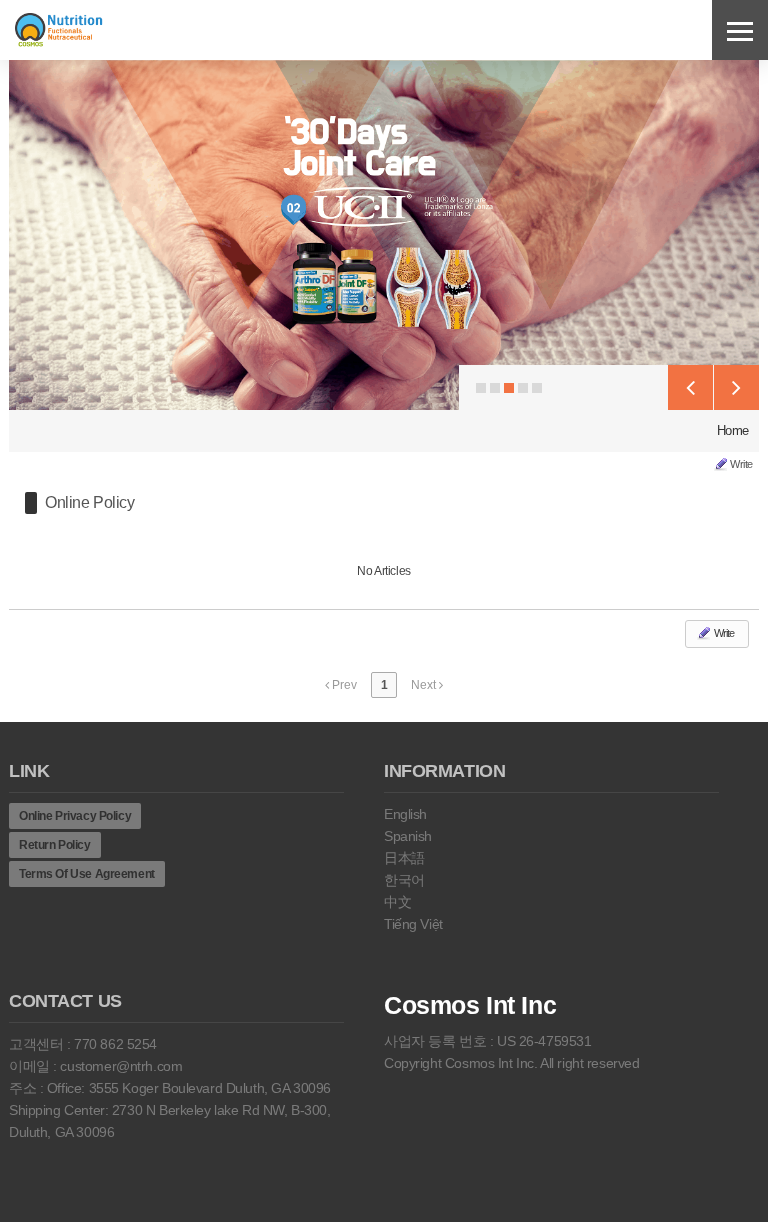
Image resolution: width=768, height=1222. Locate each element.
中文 (397, 902)
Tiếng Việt (413, 924)
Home (733, 430)
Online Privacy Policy (75, 816)
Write (741, 464)
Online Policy (90, 502)
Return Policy (55, 845)
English (405, 814)
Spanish (408, 836)
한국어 (404, 880)
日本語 (404, 858)
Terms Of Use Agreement (87, 874)
